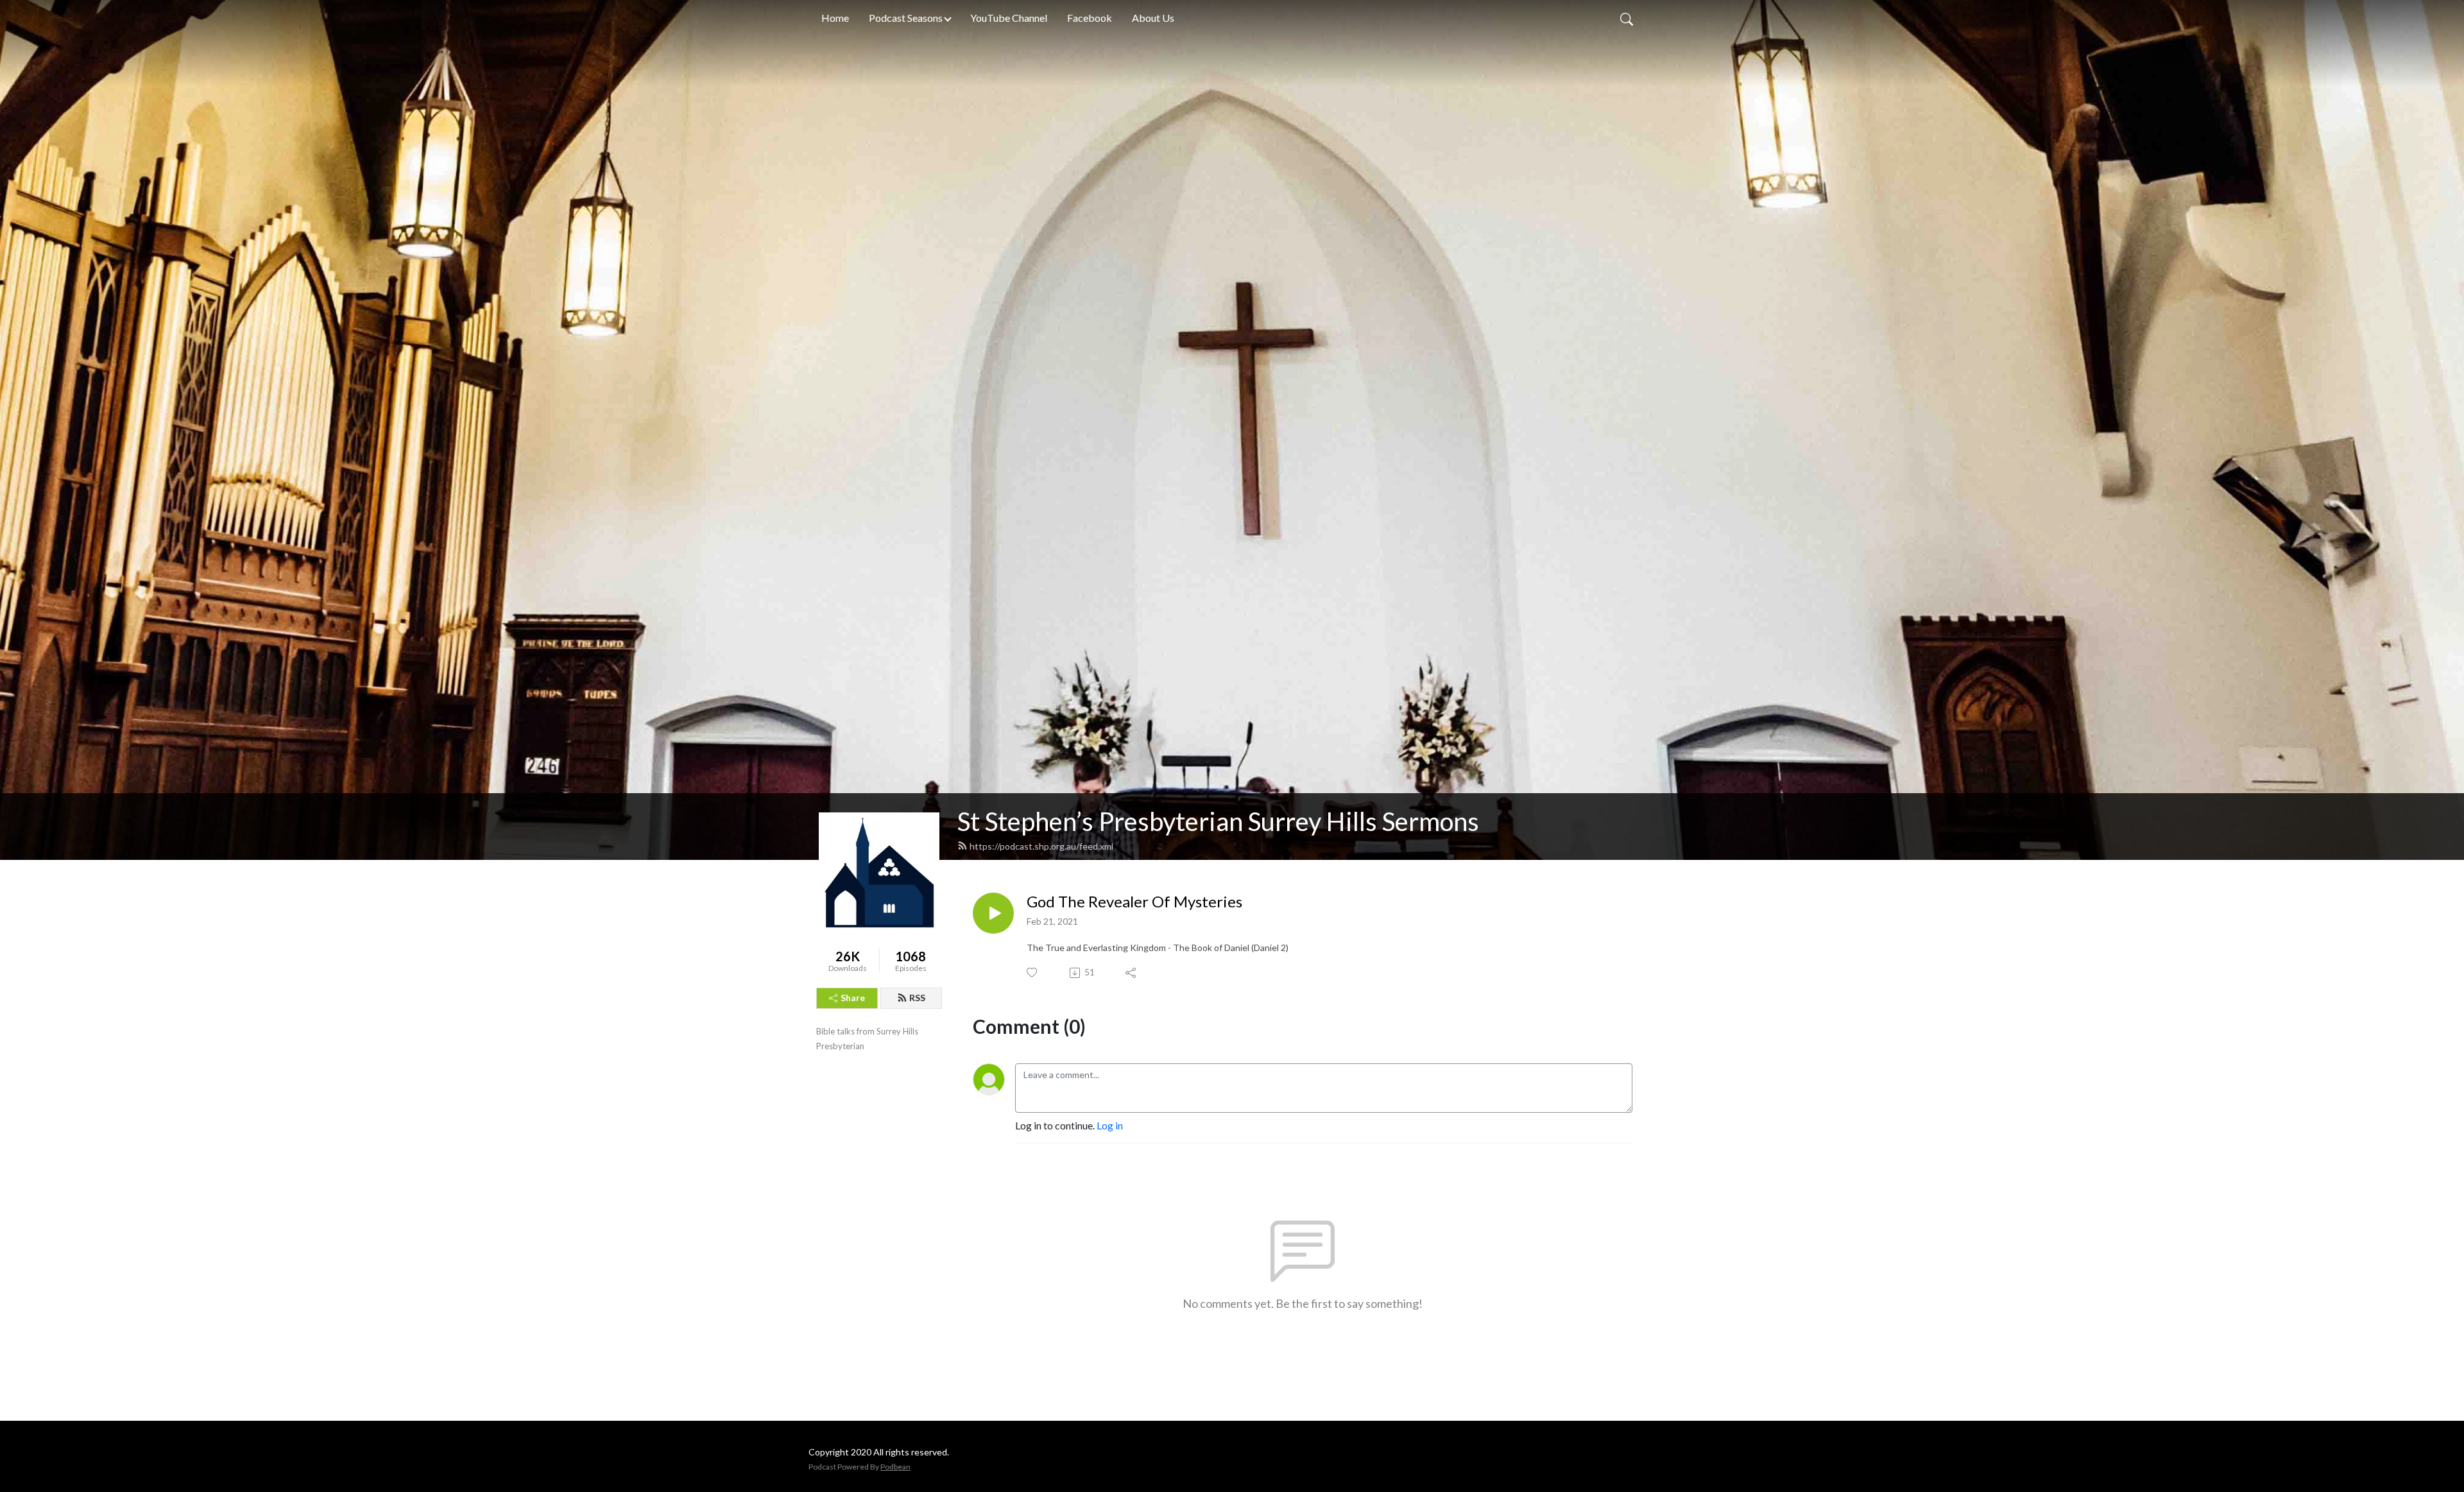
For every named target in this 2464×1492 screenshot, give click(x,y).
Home (835, 18)
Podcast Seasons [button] (906, 18)
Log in (1110, 1125)
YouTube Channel (1009, 18)
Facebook (1090, 18)
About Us (1153, 18)
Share (853, 998)
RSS (917, 998)
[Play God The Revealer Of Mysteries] (993, 913)
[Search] (1627, 18)
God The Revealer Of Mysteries (1134, 902)
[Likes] (1033, 973)
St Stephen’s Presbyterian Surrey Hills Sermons (1218, 821)
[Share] (1132, 973)
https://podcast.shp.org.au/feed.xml (1041, 846)
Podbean (895, 1467)
